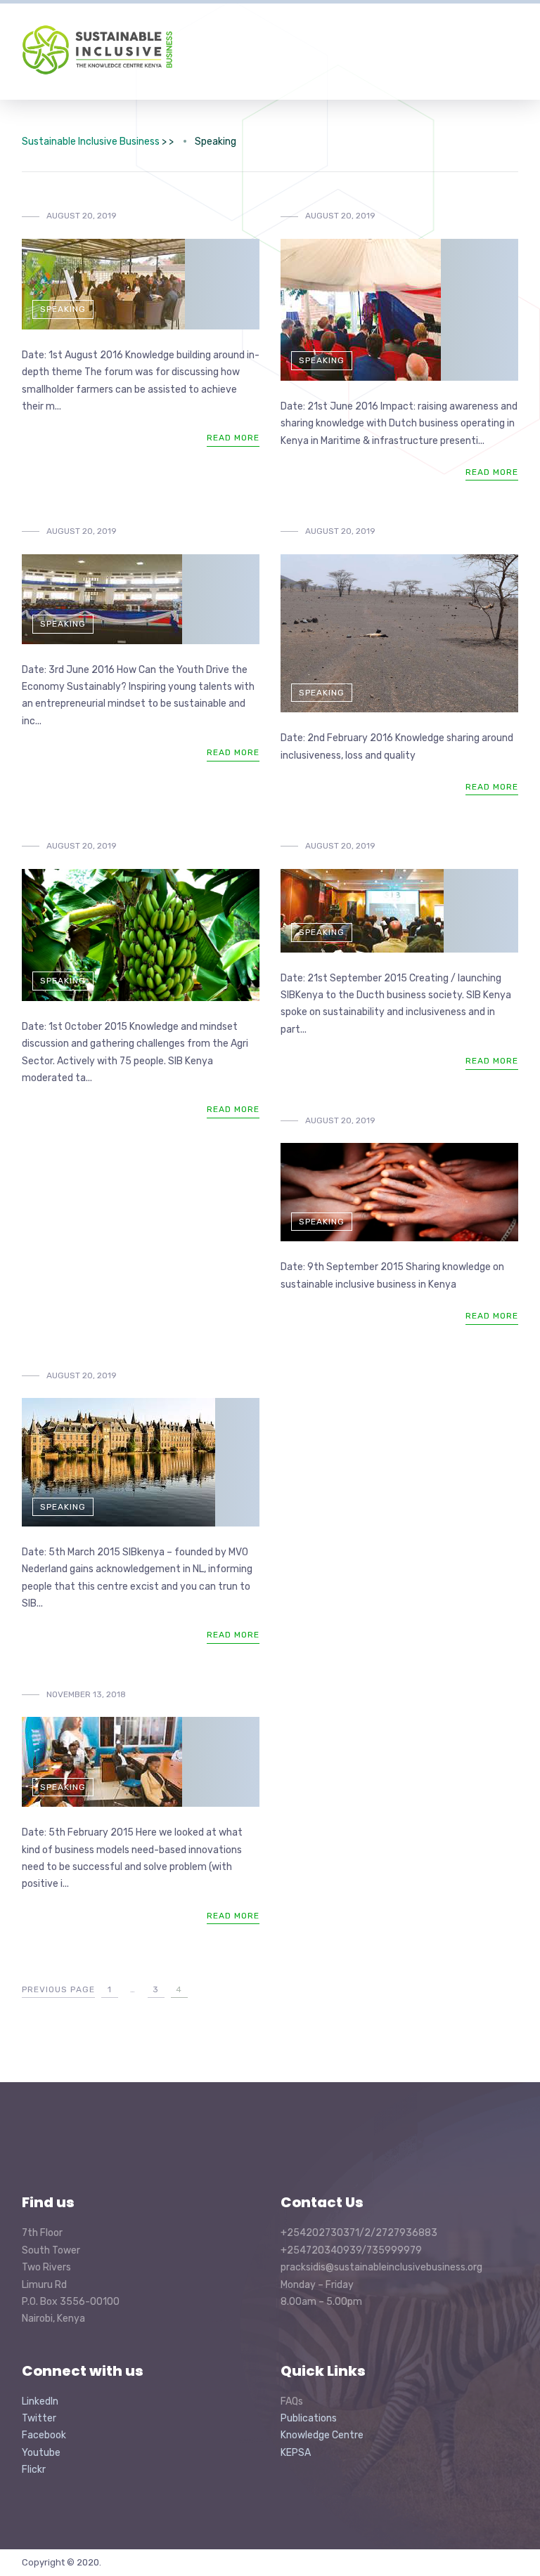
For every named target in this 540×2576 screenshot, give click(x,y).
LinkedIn (40, 2401)
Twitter (39, 2418)
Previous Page (58, 1989)
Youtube (41, 2453)
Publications (309, 2418)
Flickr (34, 2470)
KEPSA (296, 2453)
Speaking (63, 309)
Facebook (44, 2435)
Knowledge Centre (322, 2435)
